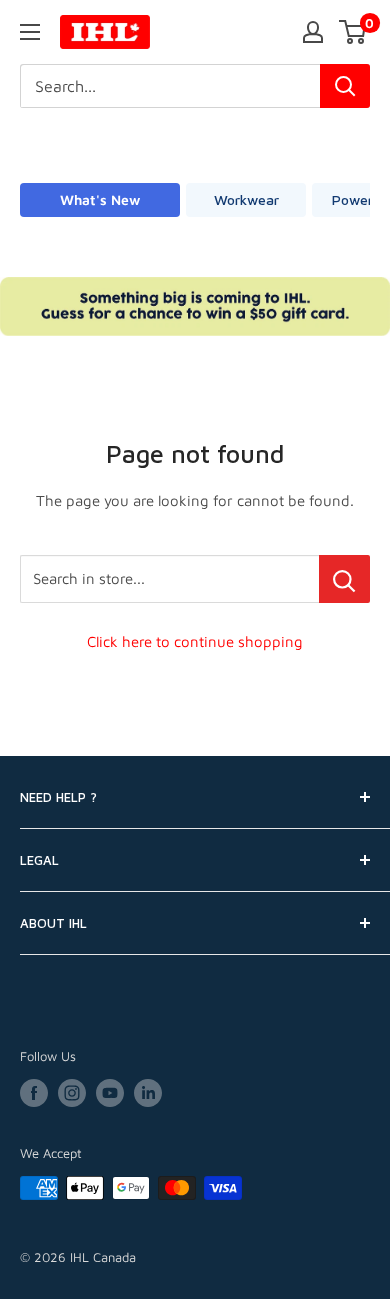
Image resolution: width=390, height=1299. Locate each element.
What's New (100, 199)
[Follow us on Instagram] (72, 1093)
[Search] (345, 86)
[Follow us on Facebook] (34, 1093)
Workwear (246, 199)
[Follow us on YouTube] (110, 1093)
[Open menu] (30, 32)
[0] (353, 32)
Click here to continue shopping (195, 641)
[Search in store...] (344, 579)
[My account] (313, 32)
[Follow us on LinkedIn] (148, 1093)
